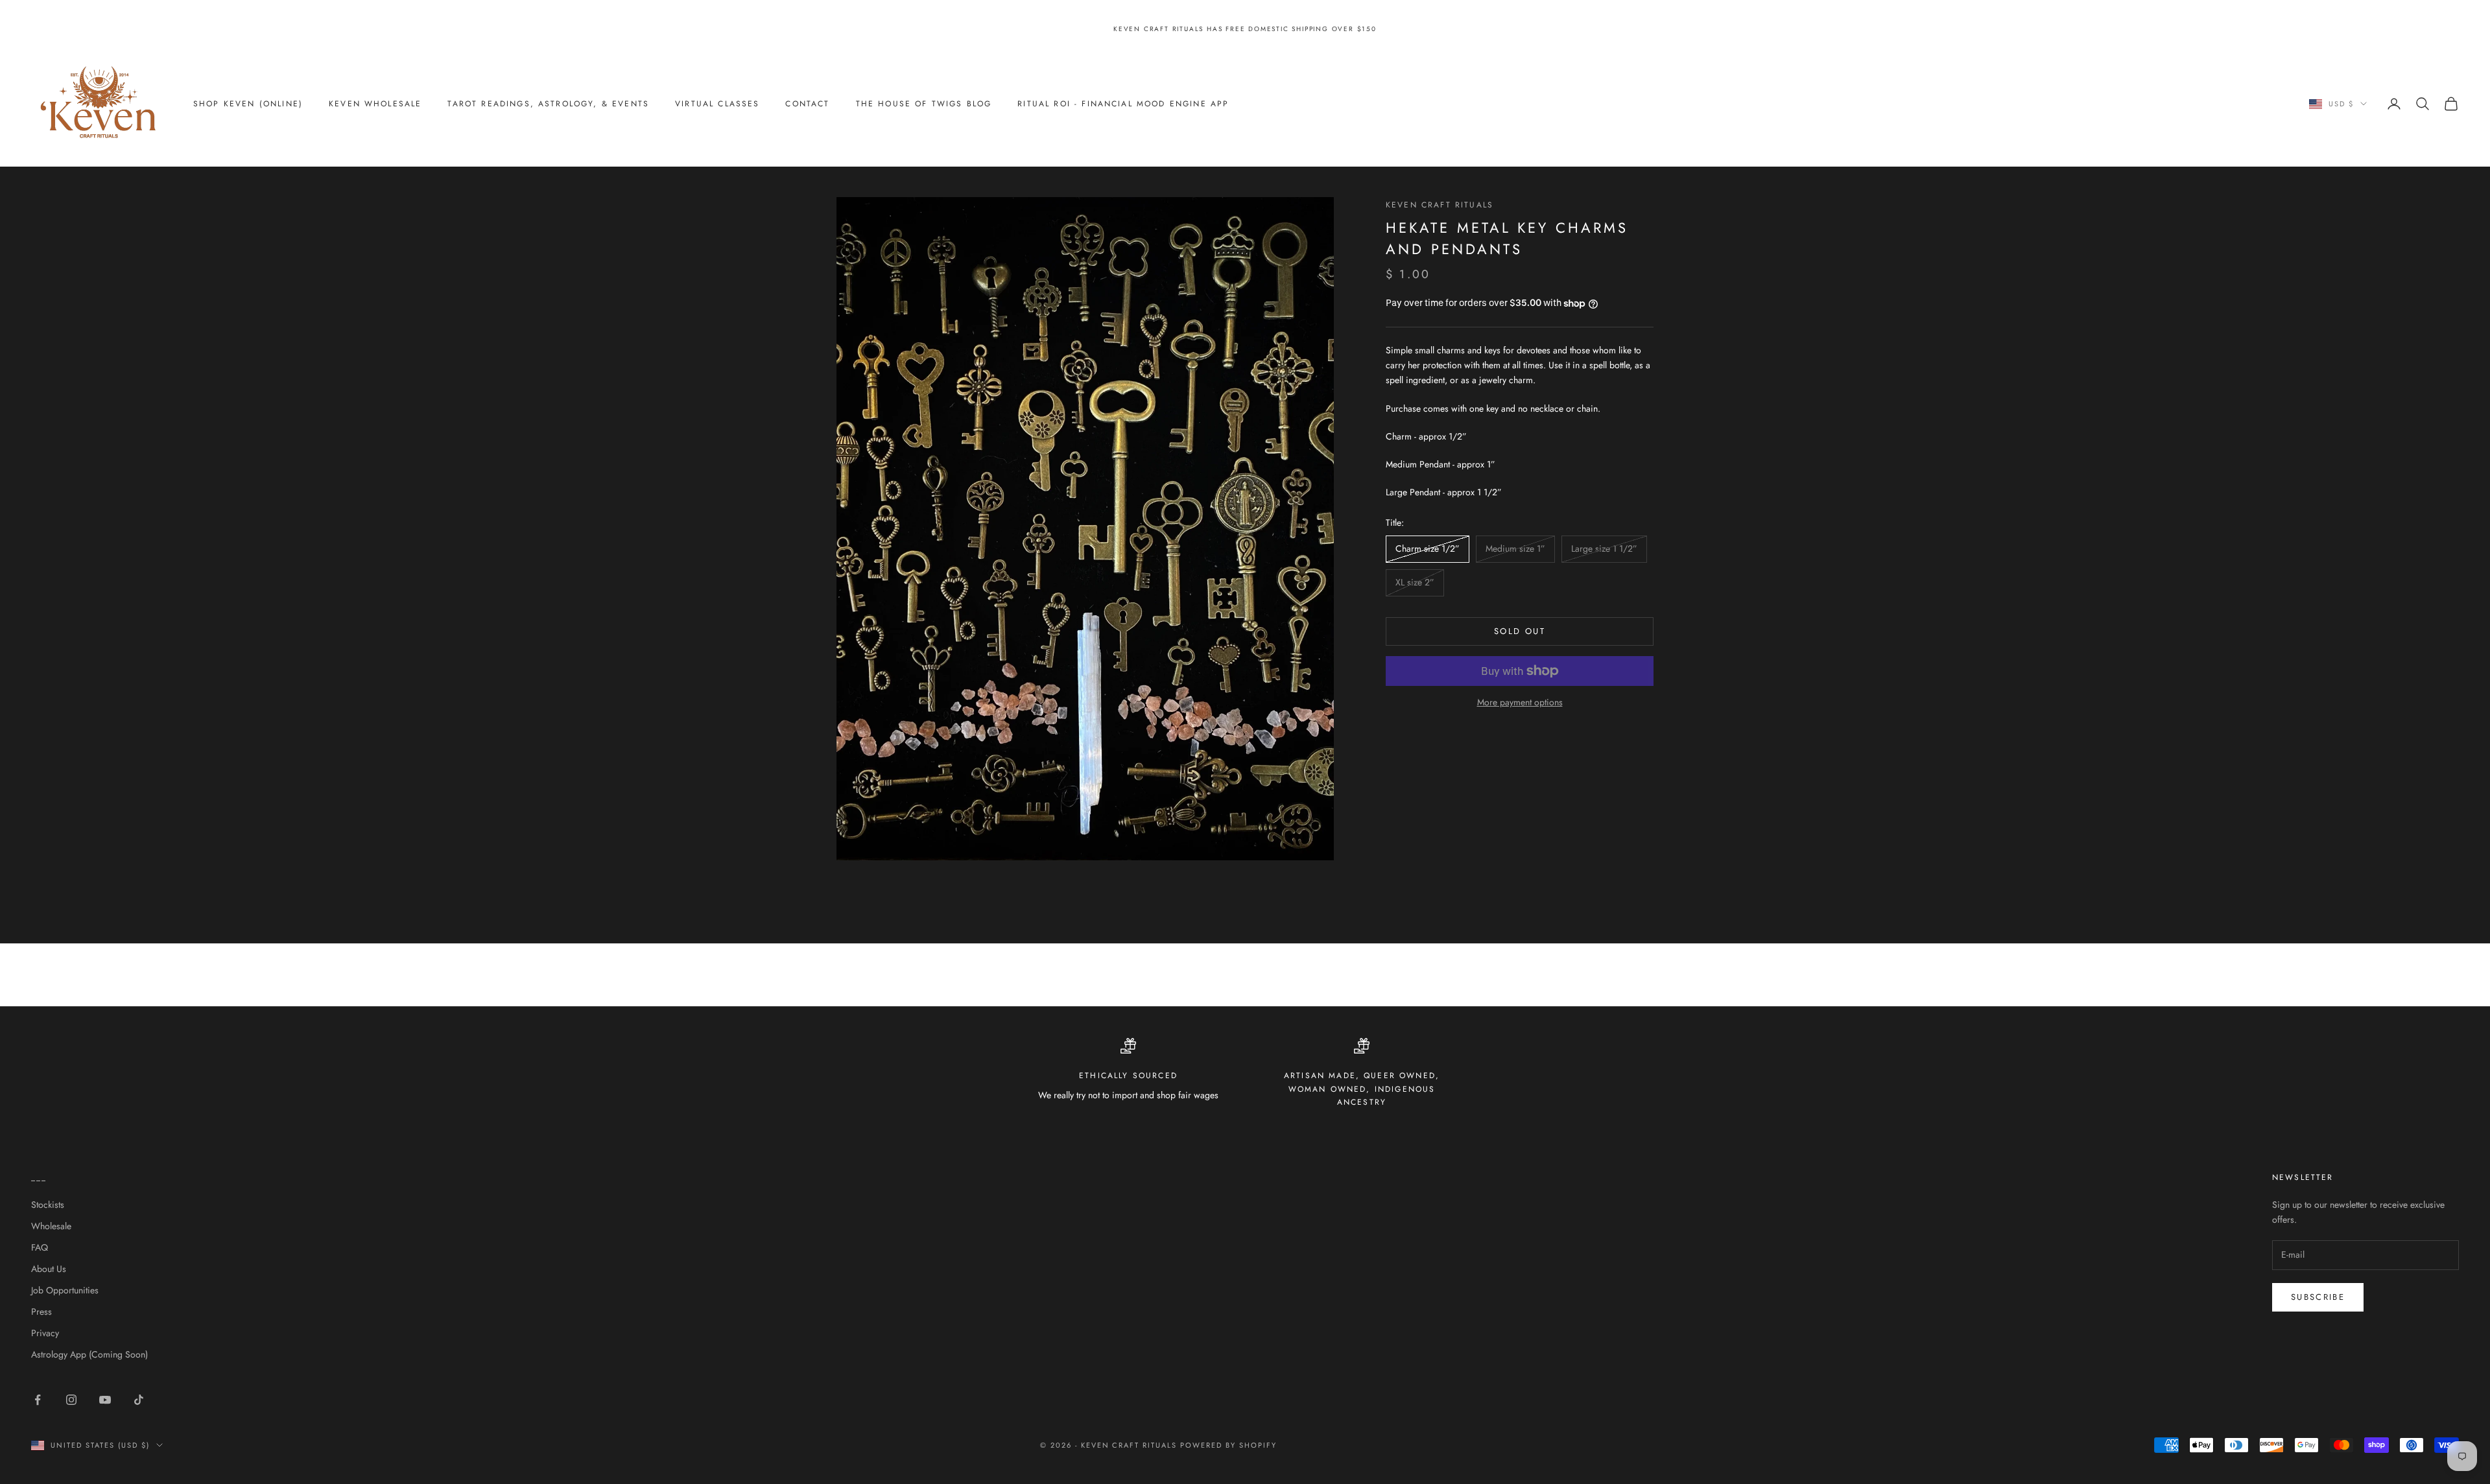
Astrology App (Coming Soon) (89, 1354)
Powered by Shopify (1228, 1445)
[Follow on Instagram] (71, 1400)
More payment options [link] (1520, 702)
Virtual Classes (717, 104)
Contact (807, 104)
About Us (49, 1269)
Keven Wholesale (375, 104)
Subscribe (2318, 1297)
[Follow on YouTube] (105, 1400)
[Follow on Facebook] (38, 1400)
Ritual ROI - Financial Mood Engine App (1123, 104)
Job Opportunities (65, 1290)
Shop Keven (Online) (248, 104)
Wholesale (51, 1226)
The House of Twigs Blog (924, 104)
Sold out (1520, 632)
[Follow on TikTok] (139, 1400)
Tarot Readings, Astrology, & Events (548, 104)
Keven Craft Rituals (1440, 205)
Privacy (45, 1333)
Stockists (48, 1205)
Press (41, 1312)
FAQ (40, 1247)
